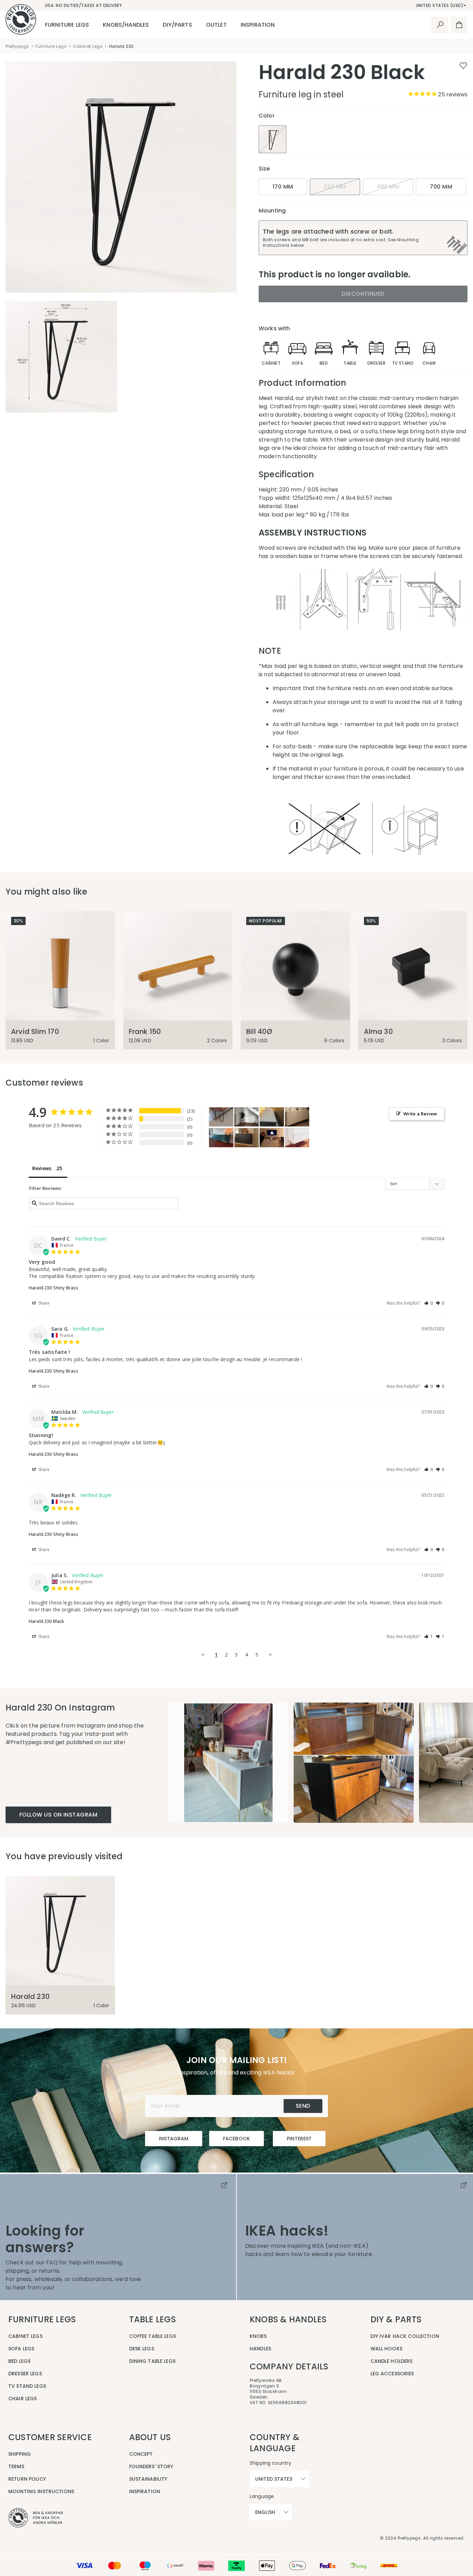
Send (303, 2106)
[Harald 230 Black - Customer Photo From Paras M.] (272, 1138)
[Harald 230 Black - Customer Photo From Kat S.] (221, 1117)
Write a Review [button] (420, 1114)
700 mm (441, 187)
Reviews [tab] (42, 1168)
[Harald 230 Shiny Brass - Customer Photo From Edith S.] (297, 1138)
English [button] (265, 2512)
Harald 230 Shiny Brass (53, 1288)
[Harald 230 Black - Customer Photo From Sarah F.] (247, 1117)
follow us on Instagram (58, 1815)
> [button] (270, 1654)
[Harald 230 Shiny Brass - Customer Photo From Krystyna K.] (297, 1117)
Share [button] (44, 1303)
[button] (429, 1303)
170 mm (283, 187)
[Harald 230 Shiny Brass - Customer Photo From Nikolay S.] (272, 1117)
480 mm (388, 187)
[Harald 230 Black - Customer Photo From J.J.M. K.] (221, 1138)
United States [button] (274, 2479)
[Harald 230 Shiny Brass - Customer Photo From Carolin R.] (247, 1138)
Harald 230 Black (46, 1621)
